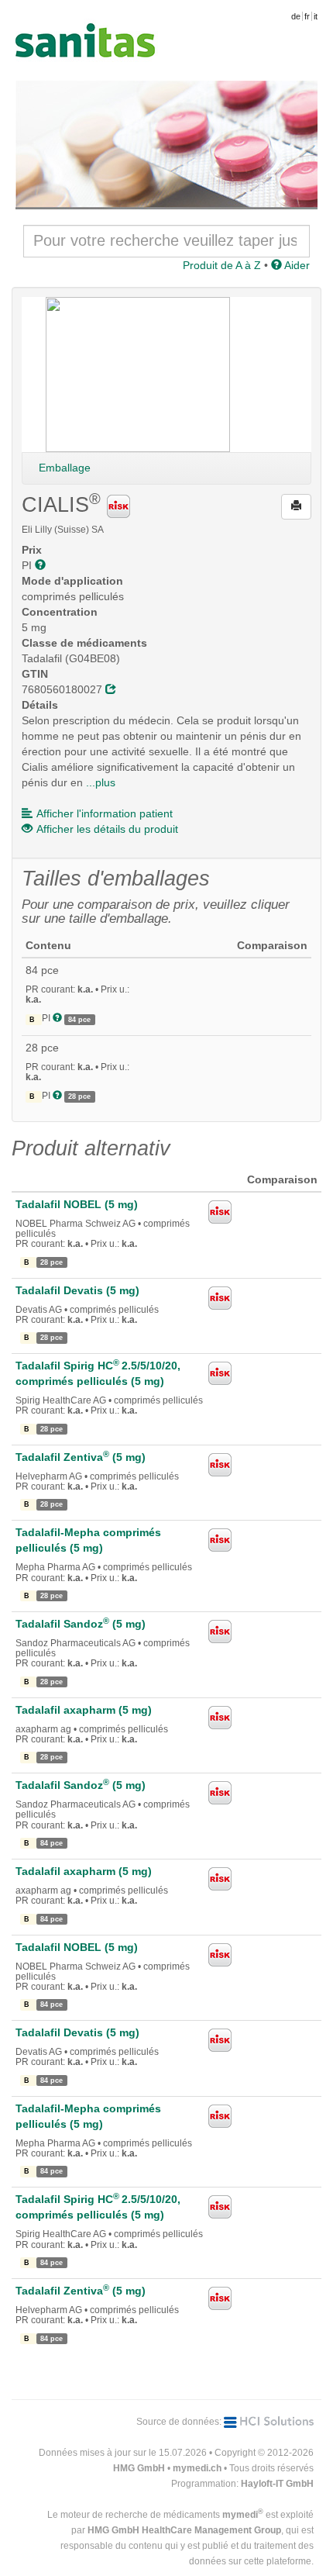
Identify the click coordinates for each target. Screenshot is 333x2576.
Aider (296, 265)
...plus (101, 782)
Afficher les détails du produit (107, 829)
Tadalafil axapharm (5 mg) (84, 1710)
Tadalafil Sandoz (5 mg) (81, 1624)
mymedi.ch (197, 2468)
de (296, 16)
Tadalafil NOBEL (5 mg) (77, 1204)
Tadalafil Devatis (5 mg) (77, 1290)
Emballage (65, 468)
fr (307, 16)
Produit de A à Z (222, 265)
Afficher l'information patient (105, 813)
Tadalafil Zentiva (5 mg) (81, 1457)
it (316, 16)
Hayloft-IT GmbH (277, 2484)
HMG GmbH (139, 2468)
